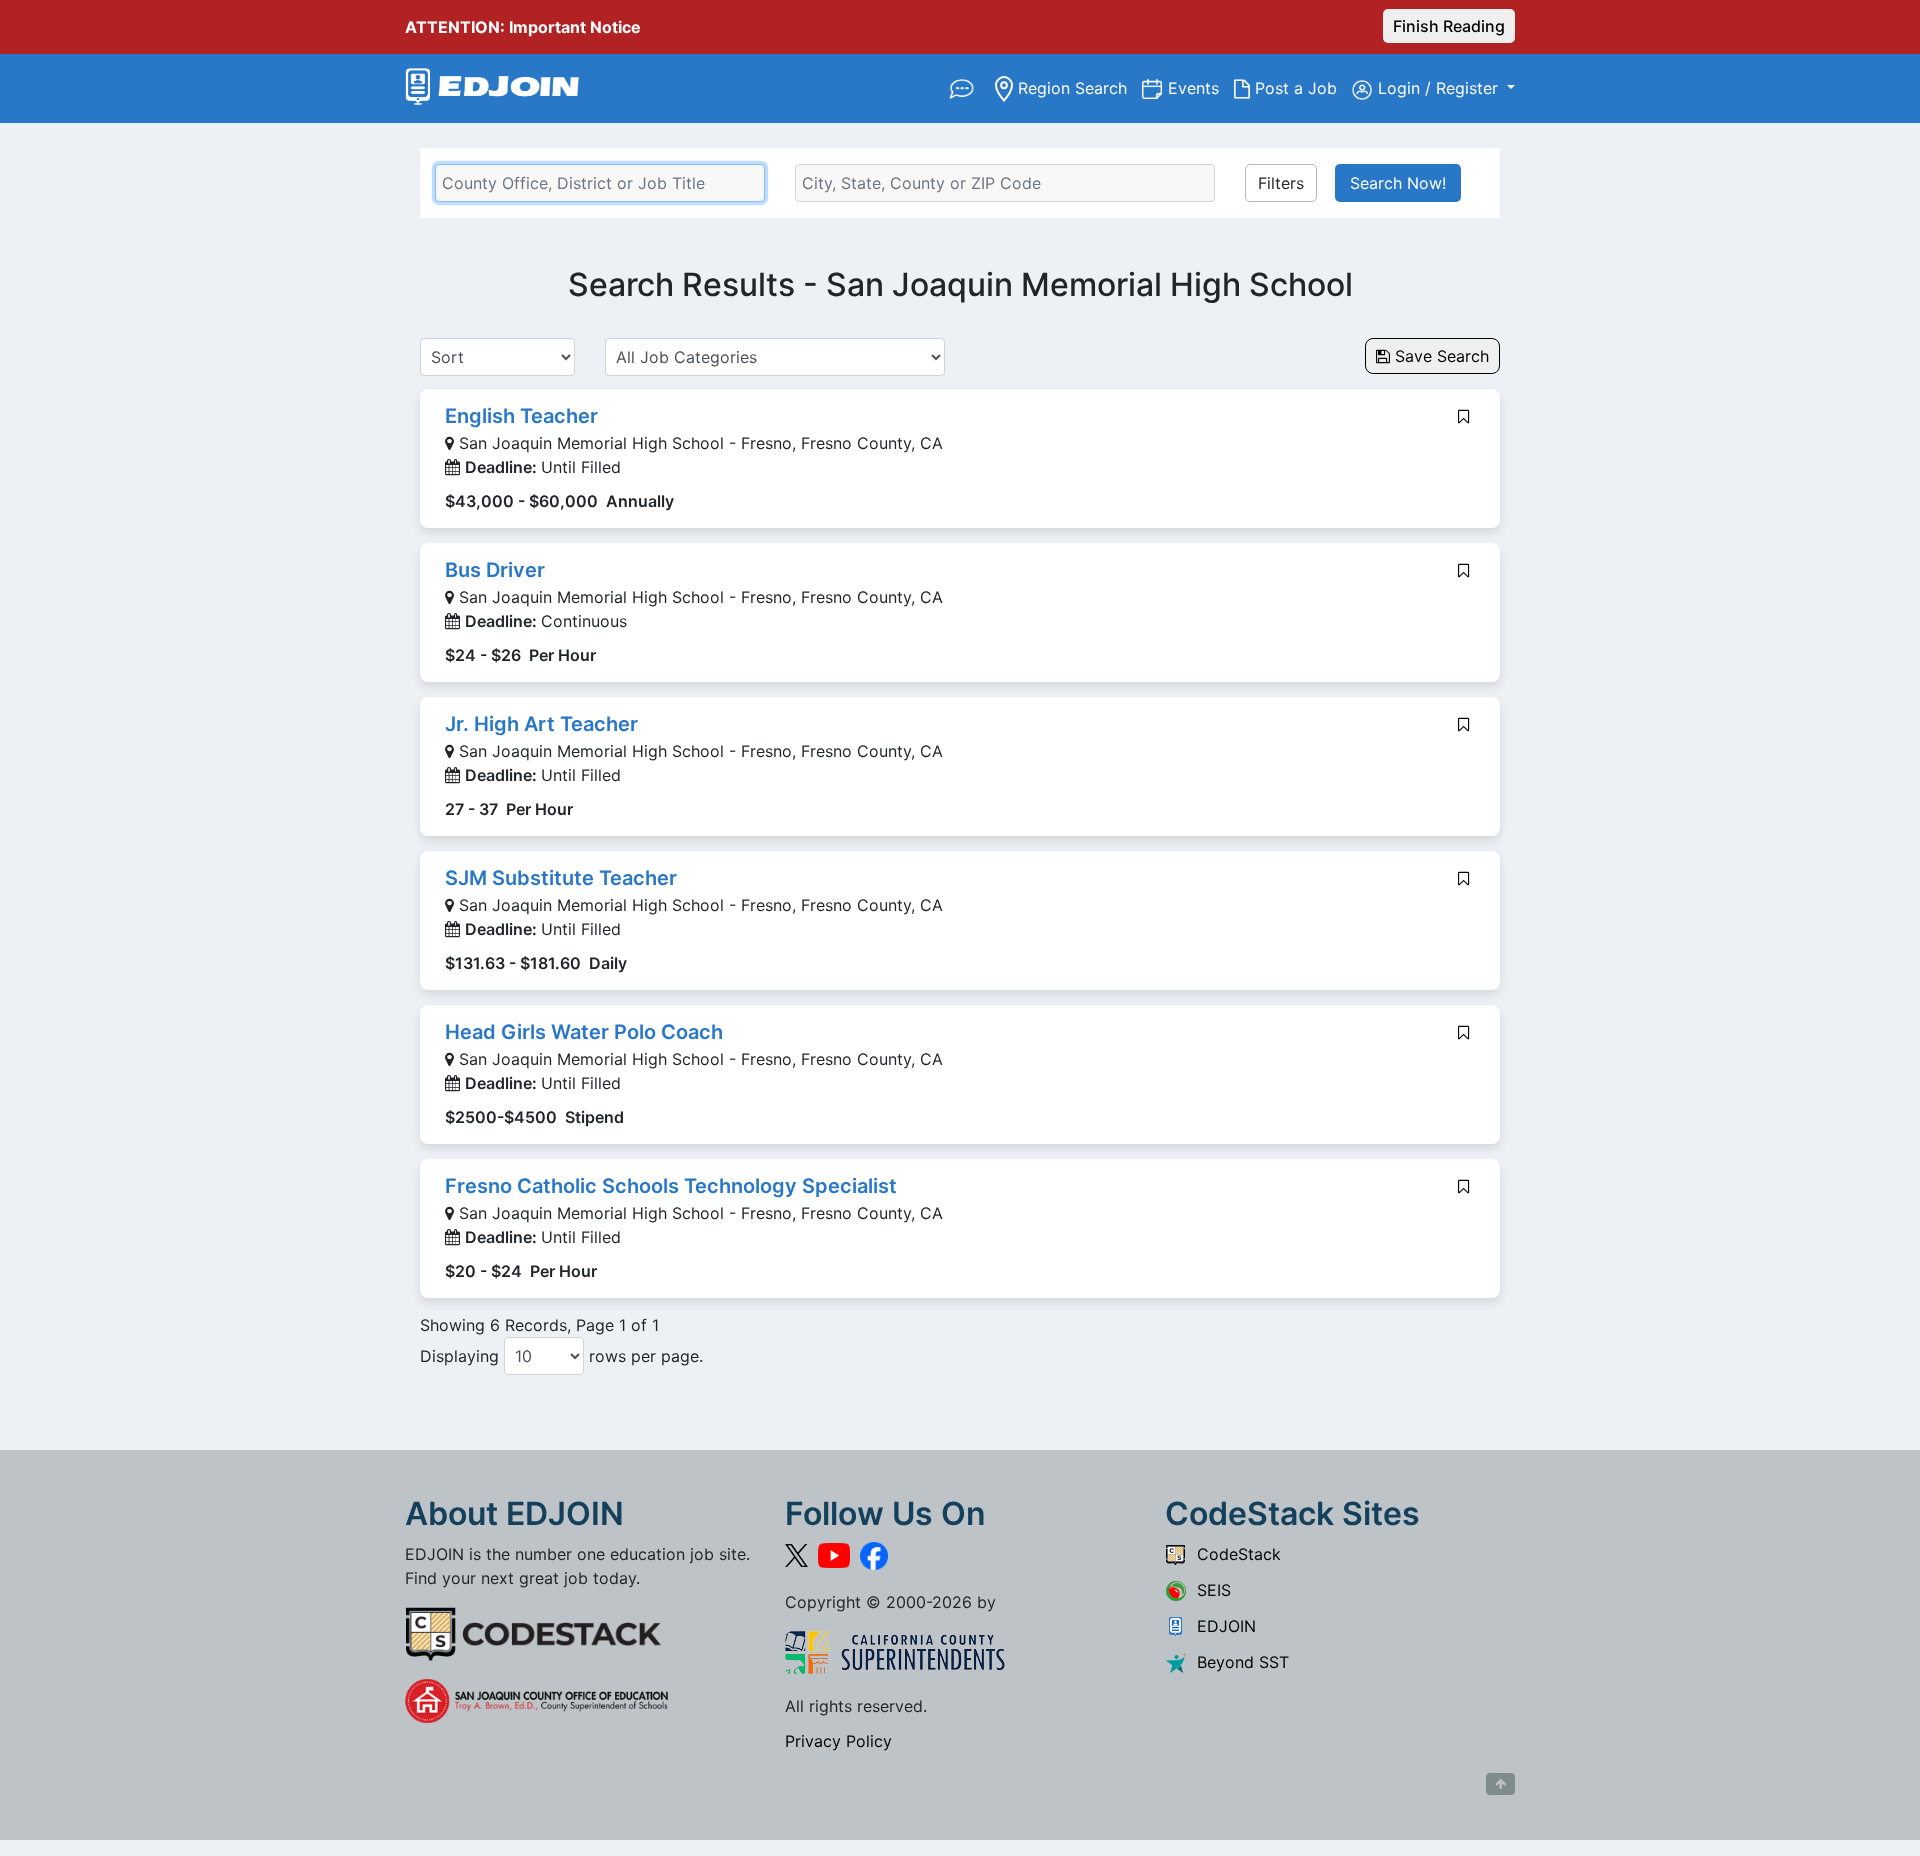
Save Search (1439, 356)
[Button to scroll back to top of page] (1500, 1784)
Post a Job (1301, 87)
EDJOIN (1221, 1626)
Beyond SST (1238, 1662)
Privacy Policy (838, 1741)
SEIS (1209, 1590)
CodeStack (1234, 1554)
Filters (1281, 183)
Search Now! (1398, 183)
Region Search (1077, 87)
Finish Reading (1449, 26)
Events (1201, 87)
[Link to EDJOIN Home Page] (492, 88)
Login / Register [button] (1440, 88)
